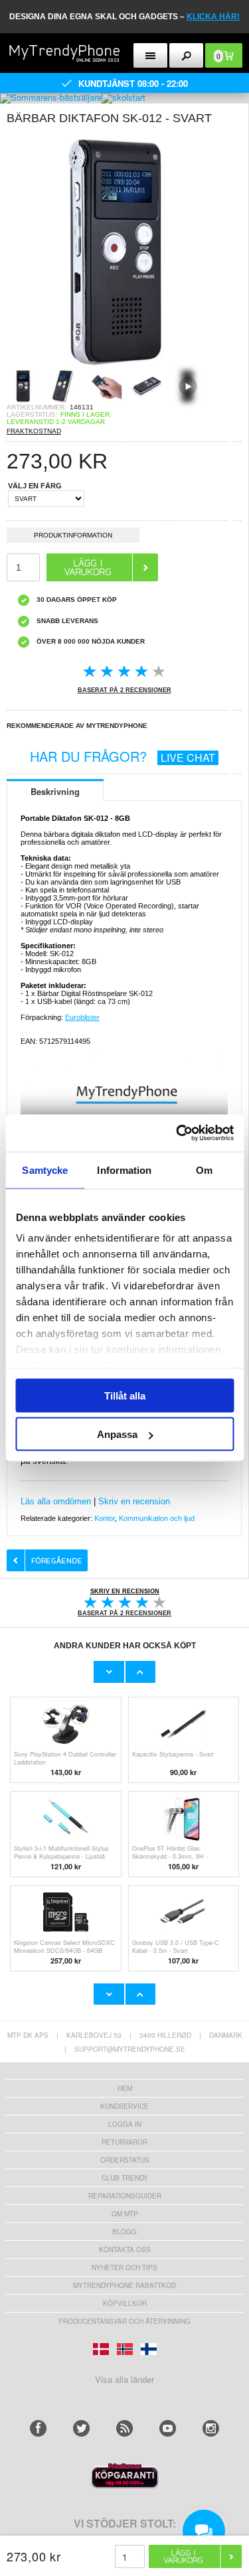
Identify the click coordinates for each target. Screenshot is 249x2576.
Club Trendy (125, 2178)
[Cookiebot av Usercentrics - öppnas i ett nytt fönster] (177, 1133)
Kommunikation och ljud (157, 1518)
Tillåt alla (125, 1395)
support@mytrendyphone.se (130, 2049)
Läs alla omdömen (56, 1501)
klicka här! (213, 17)
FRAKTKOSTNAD (34, 431)
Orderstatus (125, 2160)
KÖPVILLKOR (125, 2303)
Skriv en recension (134, 1501)
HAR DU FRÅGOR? (123, 756)
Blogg (124, 2232)
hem (125, 2088)
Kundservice (124, 2106)
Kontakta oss (125, 2250)
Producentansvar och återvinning (124, 2321)
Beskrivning (55, 791)
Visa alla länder (124, 2379)
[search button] (186, 55)
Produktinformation (73, 535)
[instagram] (211, 2428)
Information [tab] (124, 1170)
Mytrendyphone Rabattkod (124, 2285)
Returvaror (124, 2142)
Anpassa (117, 1434)
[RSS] (124, 2428)
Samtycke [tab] (45, 1170)
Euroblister (82, 1017)
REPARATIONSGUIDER (125, 2196)
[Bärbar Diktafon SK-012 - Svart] (124, 365)
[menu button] (150, 55)
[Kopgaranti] (125, 2485)
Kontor (105, 1518)
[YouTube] (168, 2428)
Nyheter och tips (124, 2267)
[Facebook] (38, 2428)
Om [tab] (204, 1170)
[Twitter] (81, 2428)
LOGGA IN (125, 2124)
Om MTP (125, 2214)
